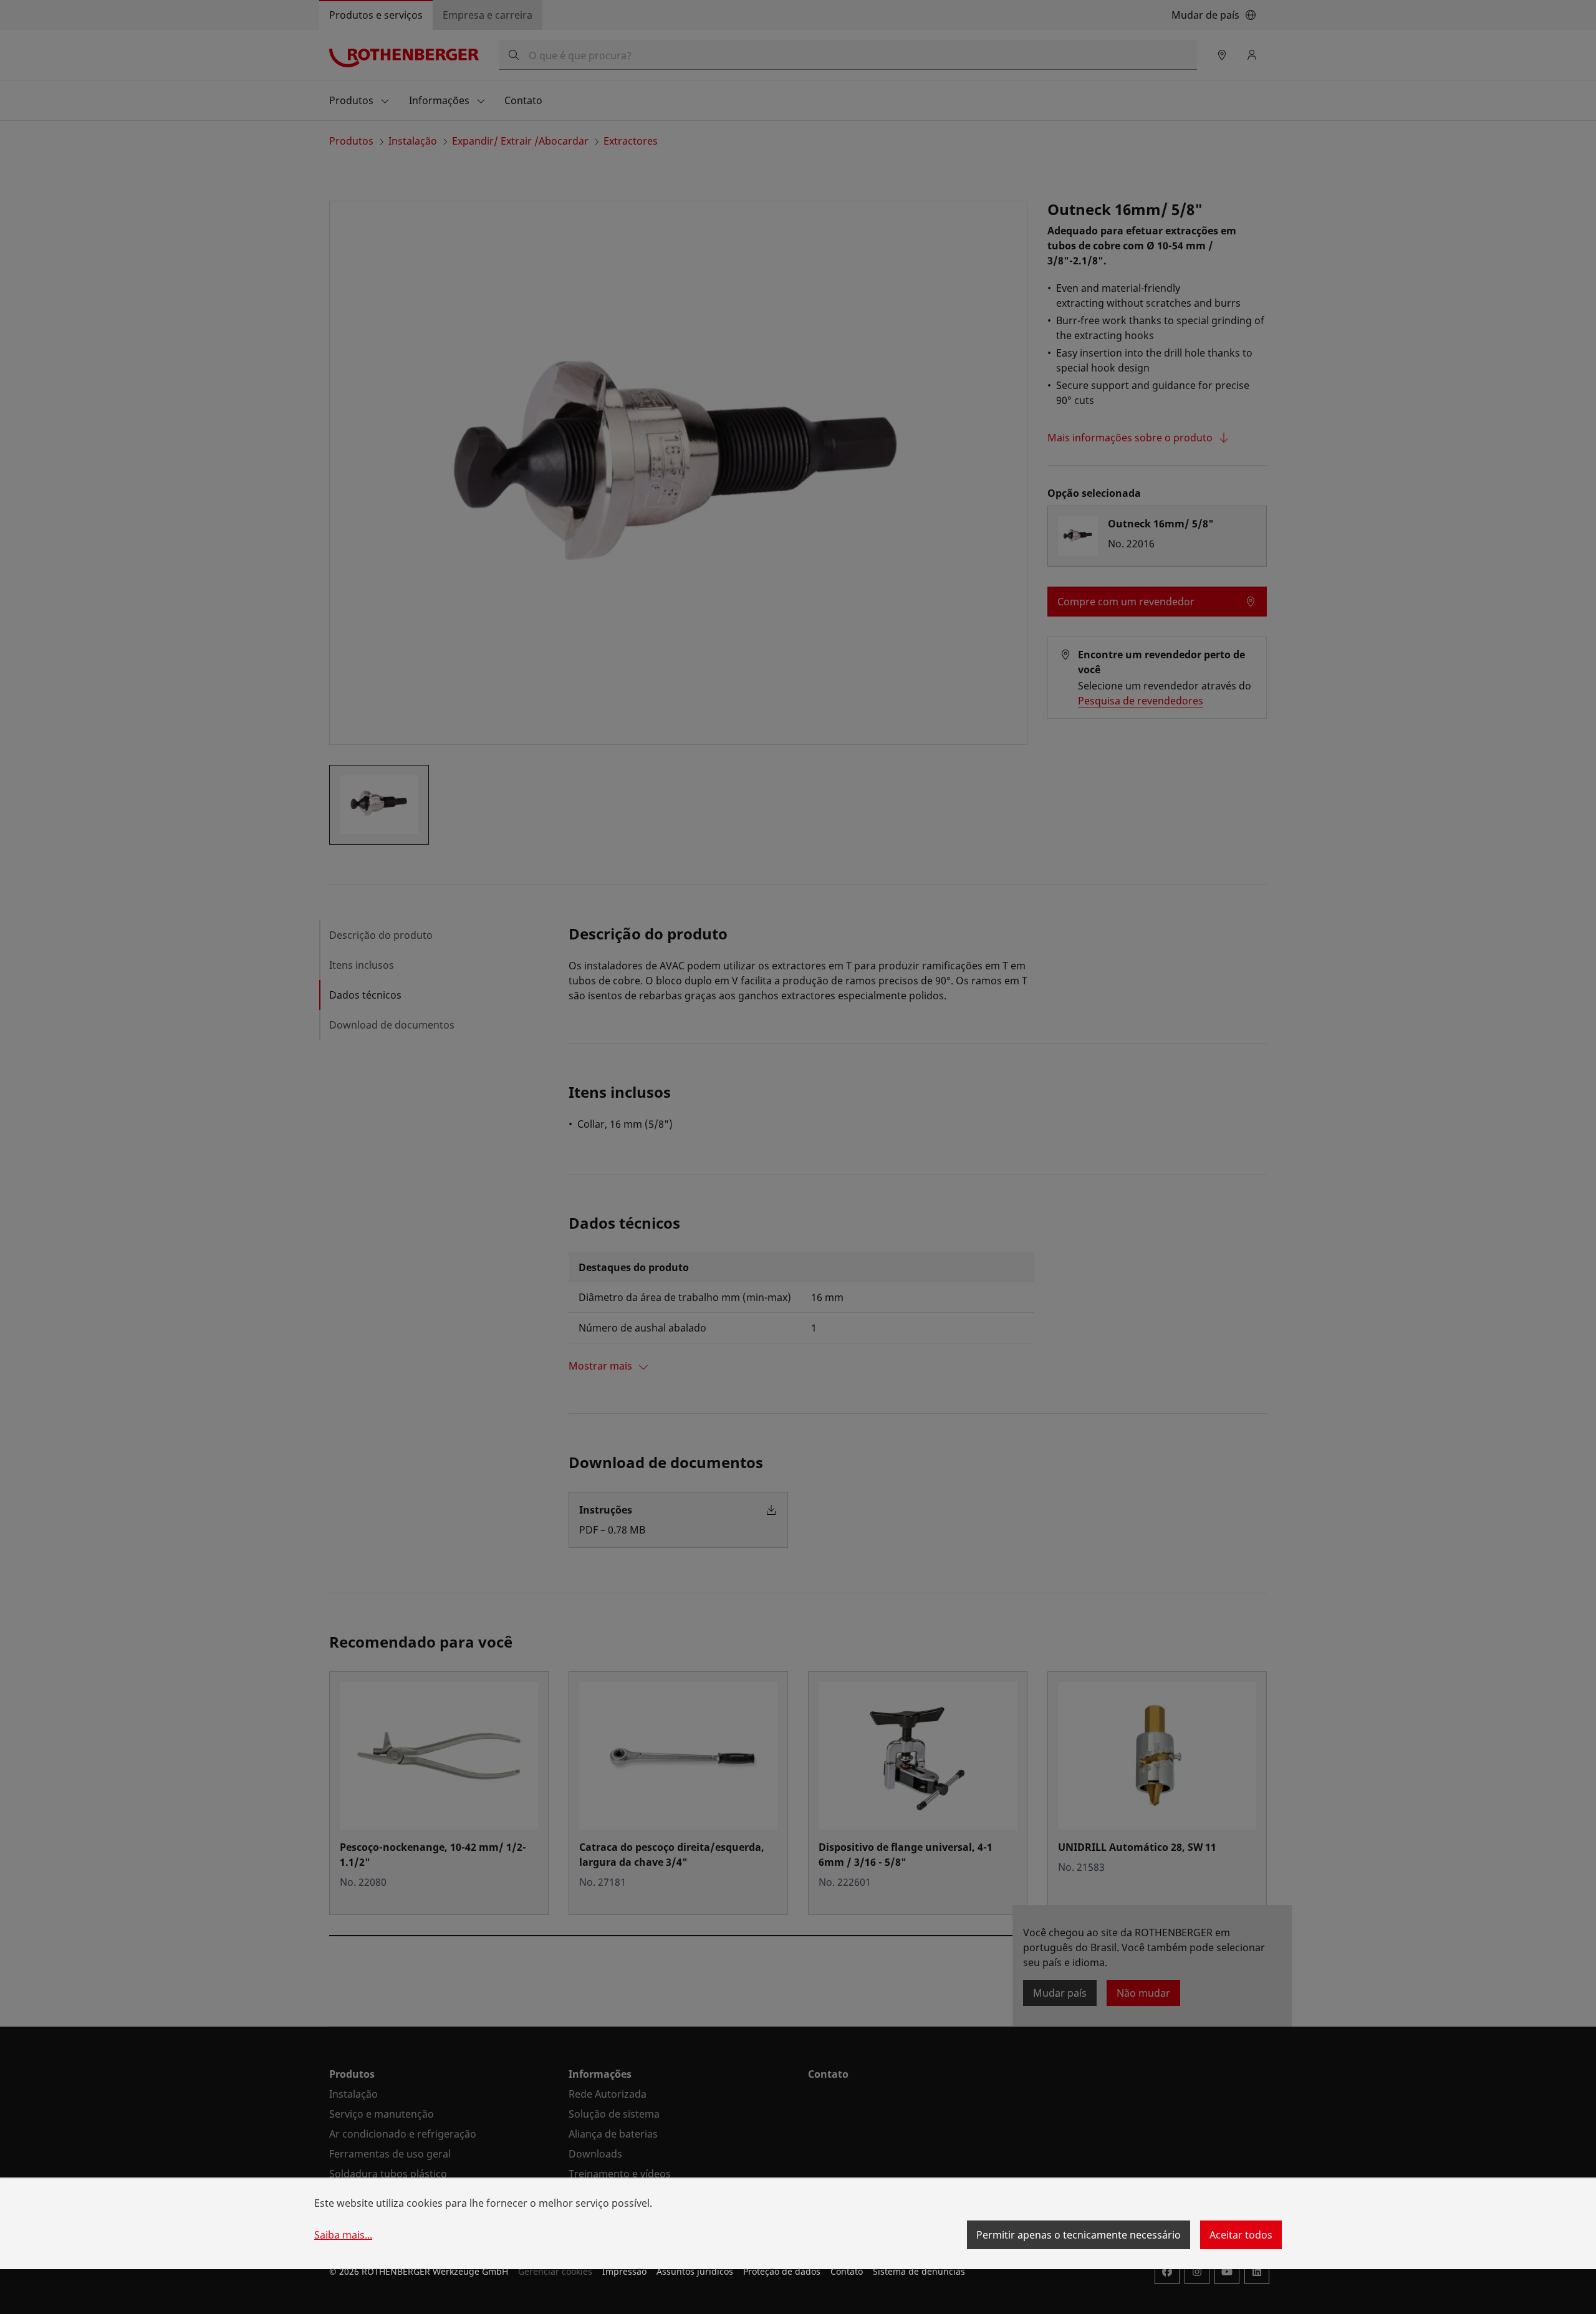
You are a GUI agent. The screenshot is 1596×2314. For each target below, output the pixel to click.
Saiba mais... (343, 2235)
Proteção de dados (782, 2271)
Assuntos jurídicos (695, 2271)
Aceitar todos (1241, 2235)
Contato (847, 2271)
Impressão (624, 2271)
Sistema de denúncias (919, 2271)
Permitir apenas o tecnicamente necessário (1079, 2235)
